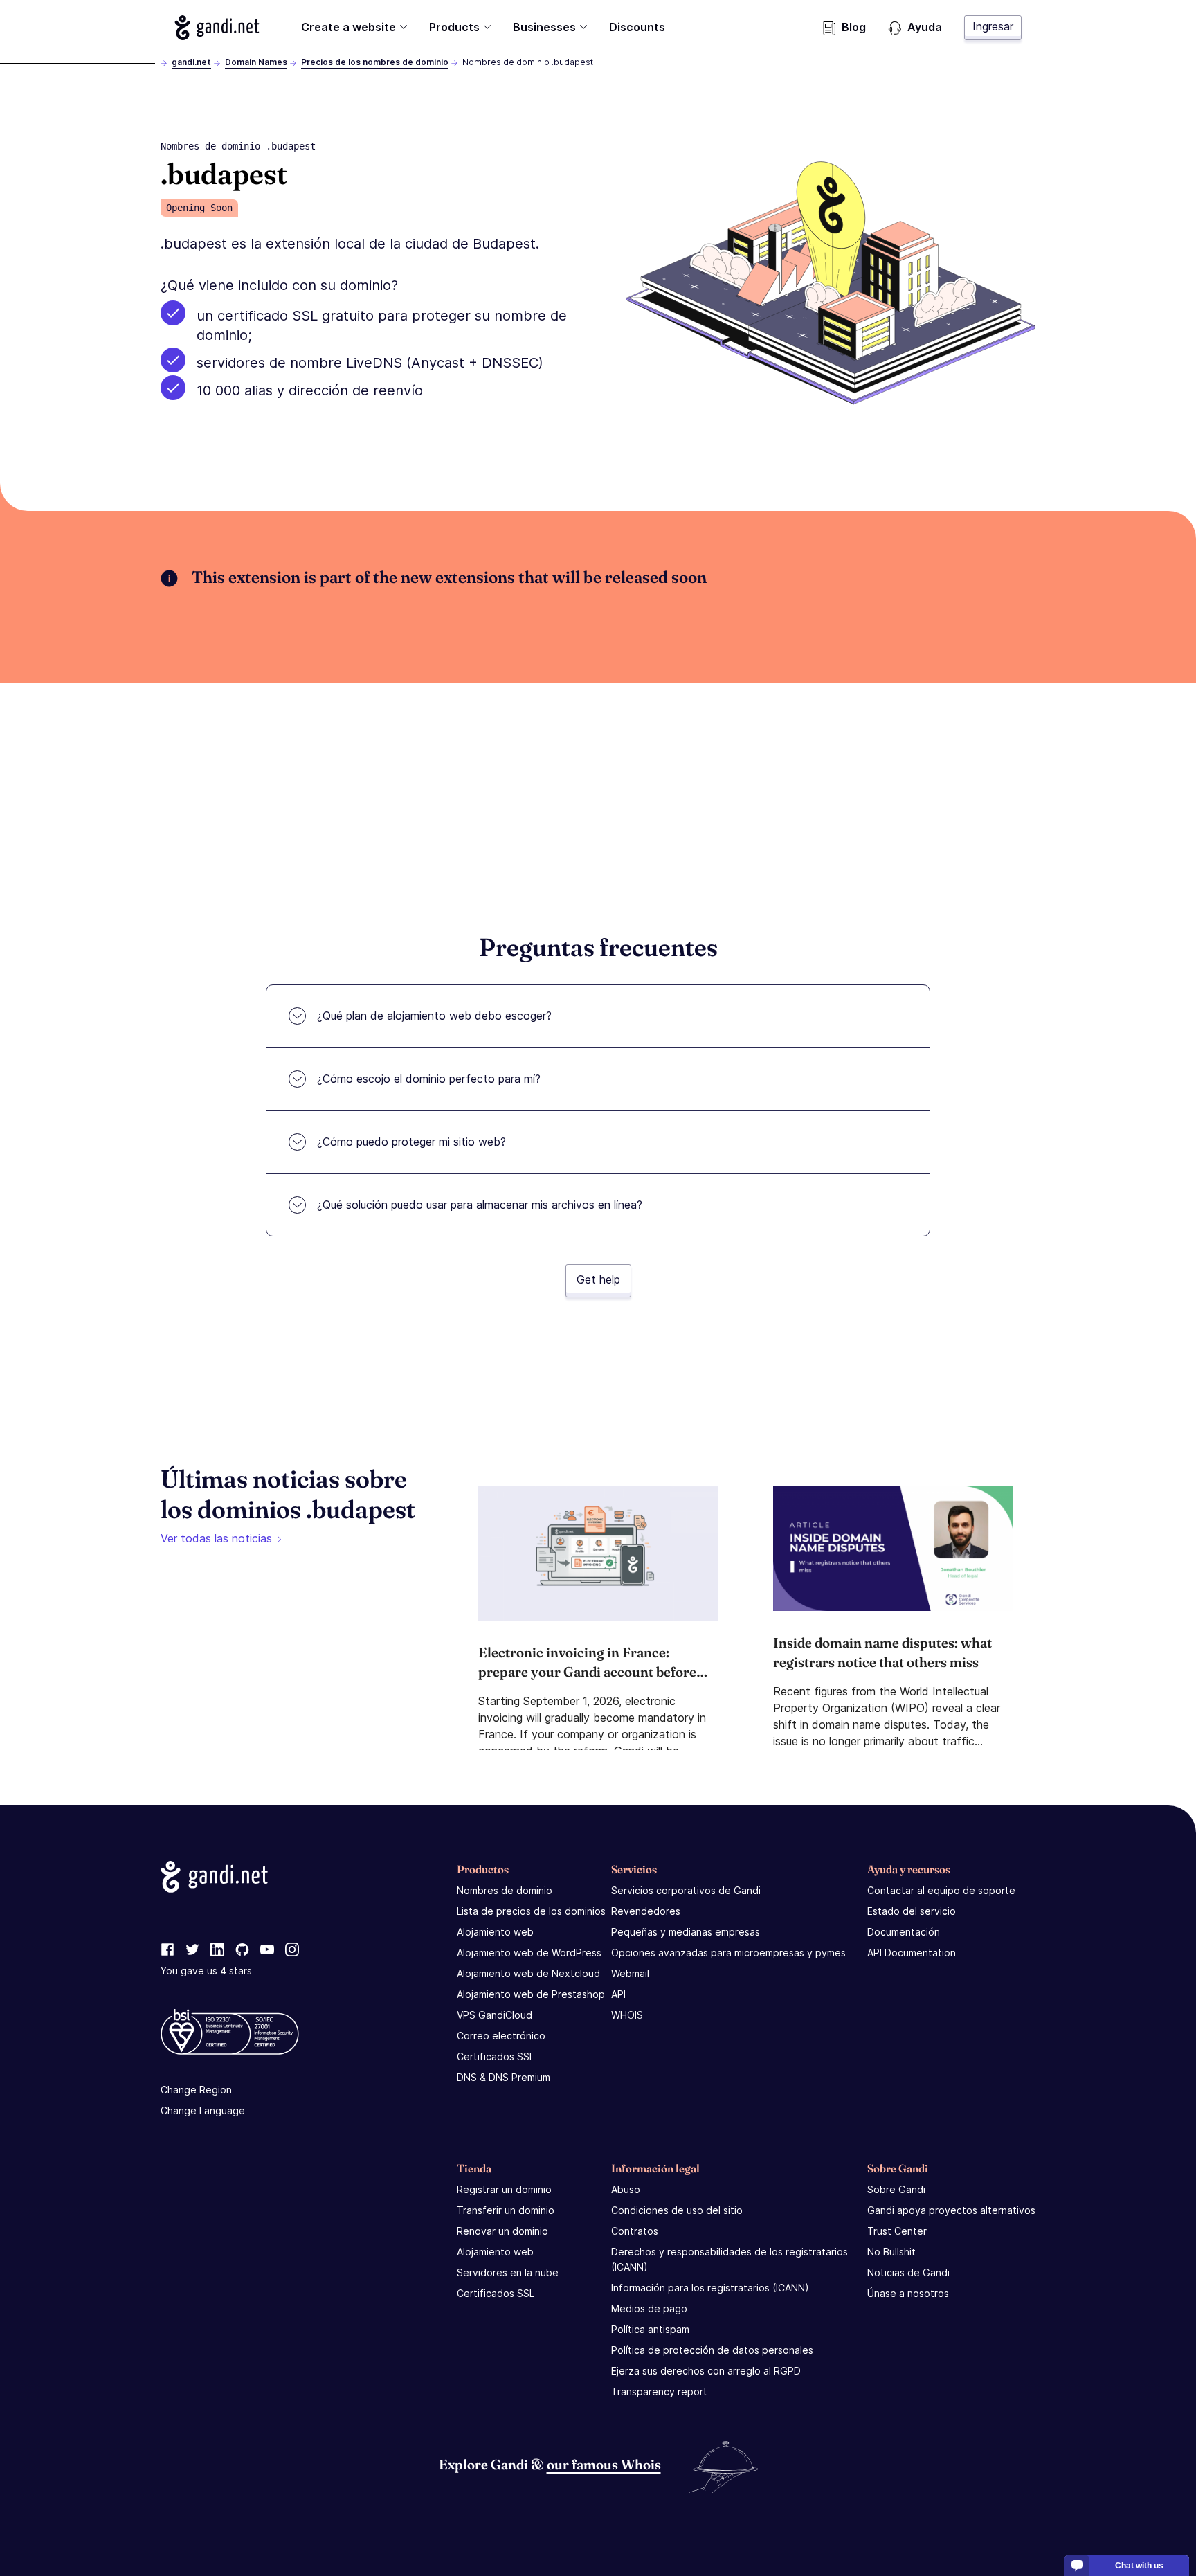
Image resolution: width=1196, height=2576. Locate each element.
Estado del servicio (912, 1911)
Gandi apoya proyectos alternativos (951, 2210)
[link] (167, 1950)
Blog (854, 27)
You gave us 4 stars (206, 1971)
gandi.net (191, 62)
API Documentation (912, 1953)
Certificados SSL (496, 2056)
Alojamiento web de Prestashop (531, 1994)
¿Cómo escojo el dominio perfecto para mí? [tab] (429, 1079)
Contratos (635, 2231)
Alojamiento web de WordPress (529, 1953)
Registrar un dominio (504, 2189)
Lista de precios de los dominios (531, 1911)
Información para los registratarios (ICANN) (710, 2288)
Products (454, 27)
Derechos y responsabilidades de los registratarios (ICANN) (730, 2259)
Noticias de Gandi (908, 2272)
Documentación (904, 1932)
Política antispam (650, 2329)
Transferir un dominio (506, 2210)
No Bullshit (891, 2252)
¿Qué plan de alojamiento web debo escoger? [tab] (434, 1016)
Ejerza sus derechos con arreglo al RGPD (706, 2371)
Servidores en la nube (508, 2272)
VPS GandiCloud (495, 2015)
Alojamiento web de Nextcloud (528, 1973)
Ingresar (993, 26)
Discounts (637, 27)
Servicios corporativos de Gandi (686, 1890)
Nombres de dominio (505, 1890)
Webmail (630, 1973)
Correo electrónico (501, 2036)
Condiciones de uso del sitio (677, 2210)
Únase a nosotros (908, 2293)
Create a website (348, 27)
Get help (598, 1279)
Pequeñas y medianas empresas (686, 1932)
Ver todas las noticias (216, 1538)
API (618, 1994)
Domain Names (256, 62)
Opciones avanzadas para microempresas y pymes (728, 1953)
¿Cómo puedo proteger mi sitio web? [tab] (411, 1142)
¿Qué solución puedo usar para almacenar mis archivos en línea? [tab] (480, 1205)
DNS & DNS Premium (504, 2077)
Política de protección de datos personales (712, 2350)
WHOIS (627, 2015)
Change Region (196, 2090)
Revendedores (646, 1911)
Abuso (626, 2189)
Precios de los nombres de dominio (375, 62)
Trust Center (897, 2231)
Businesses (544, 27)
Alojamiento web (495, 1932)
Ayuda (925, 27)
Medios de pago (649, 2308)
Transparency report (659, 2392)
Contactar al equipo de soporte (941, 1890)
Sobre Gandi (896, 2189)
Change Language (203, 2110)
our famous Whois (604, 2464)
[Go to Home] (217, 28)
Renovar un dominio (502, 2231)
